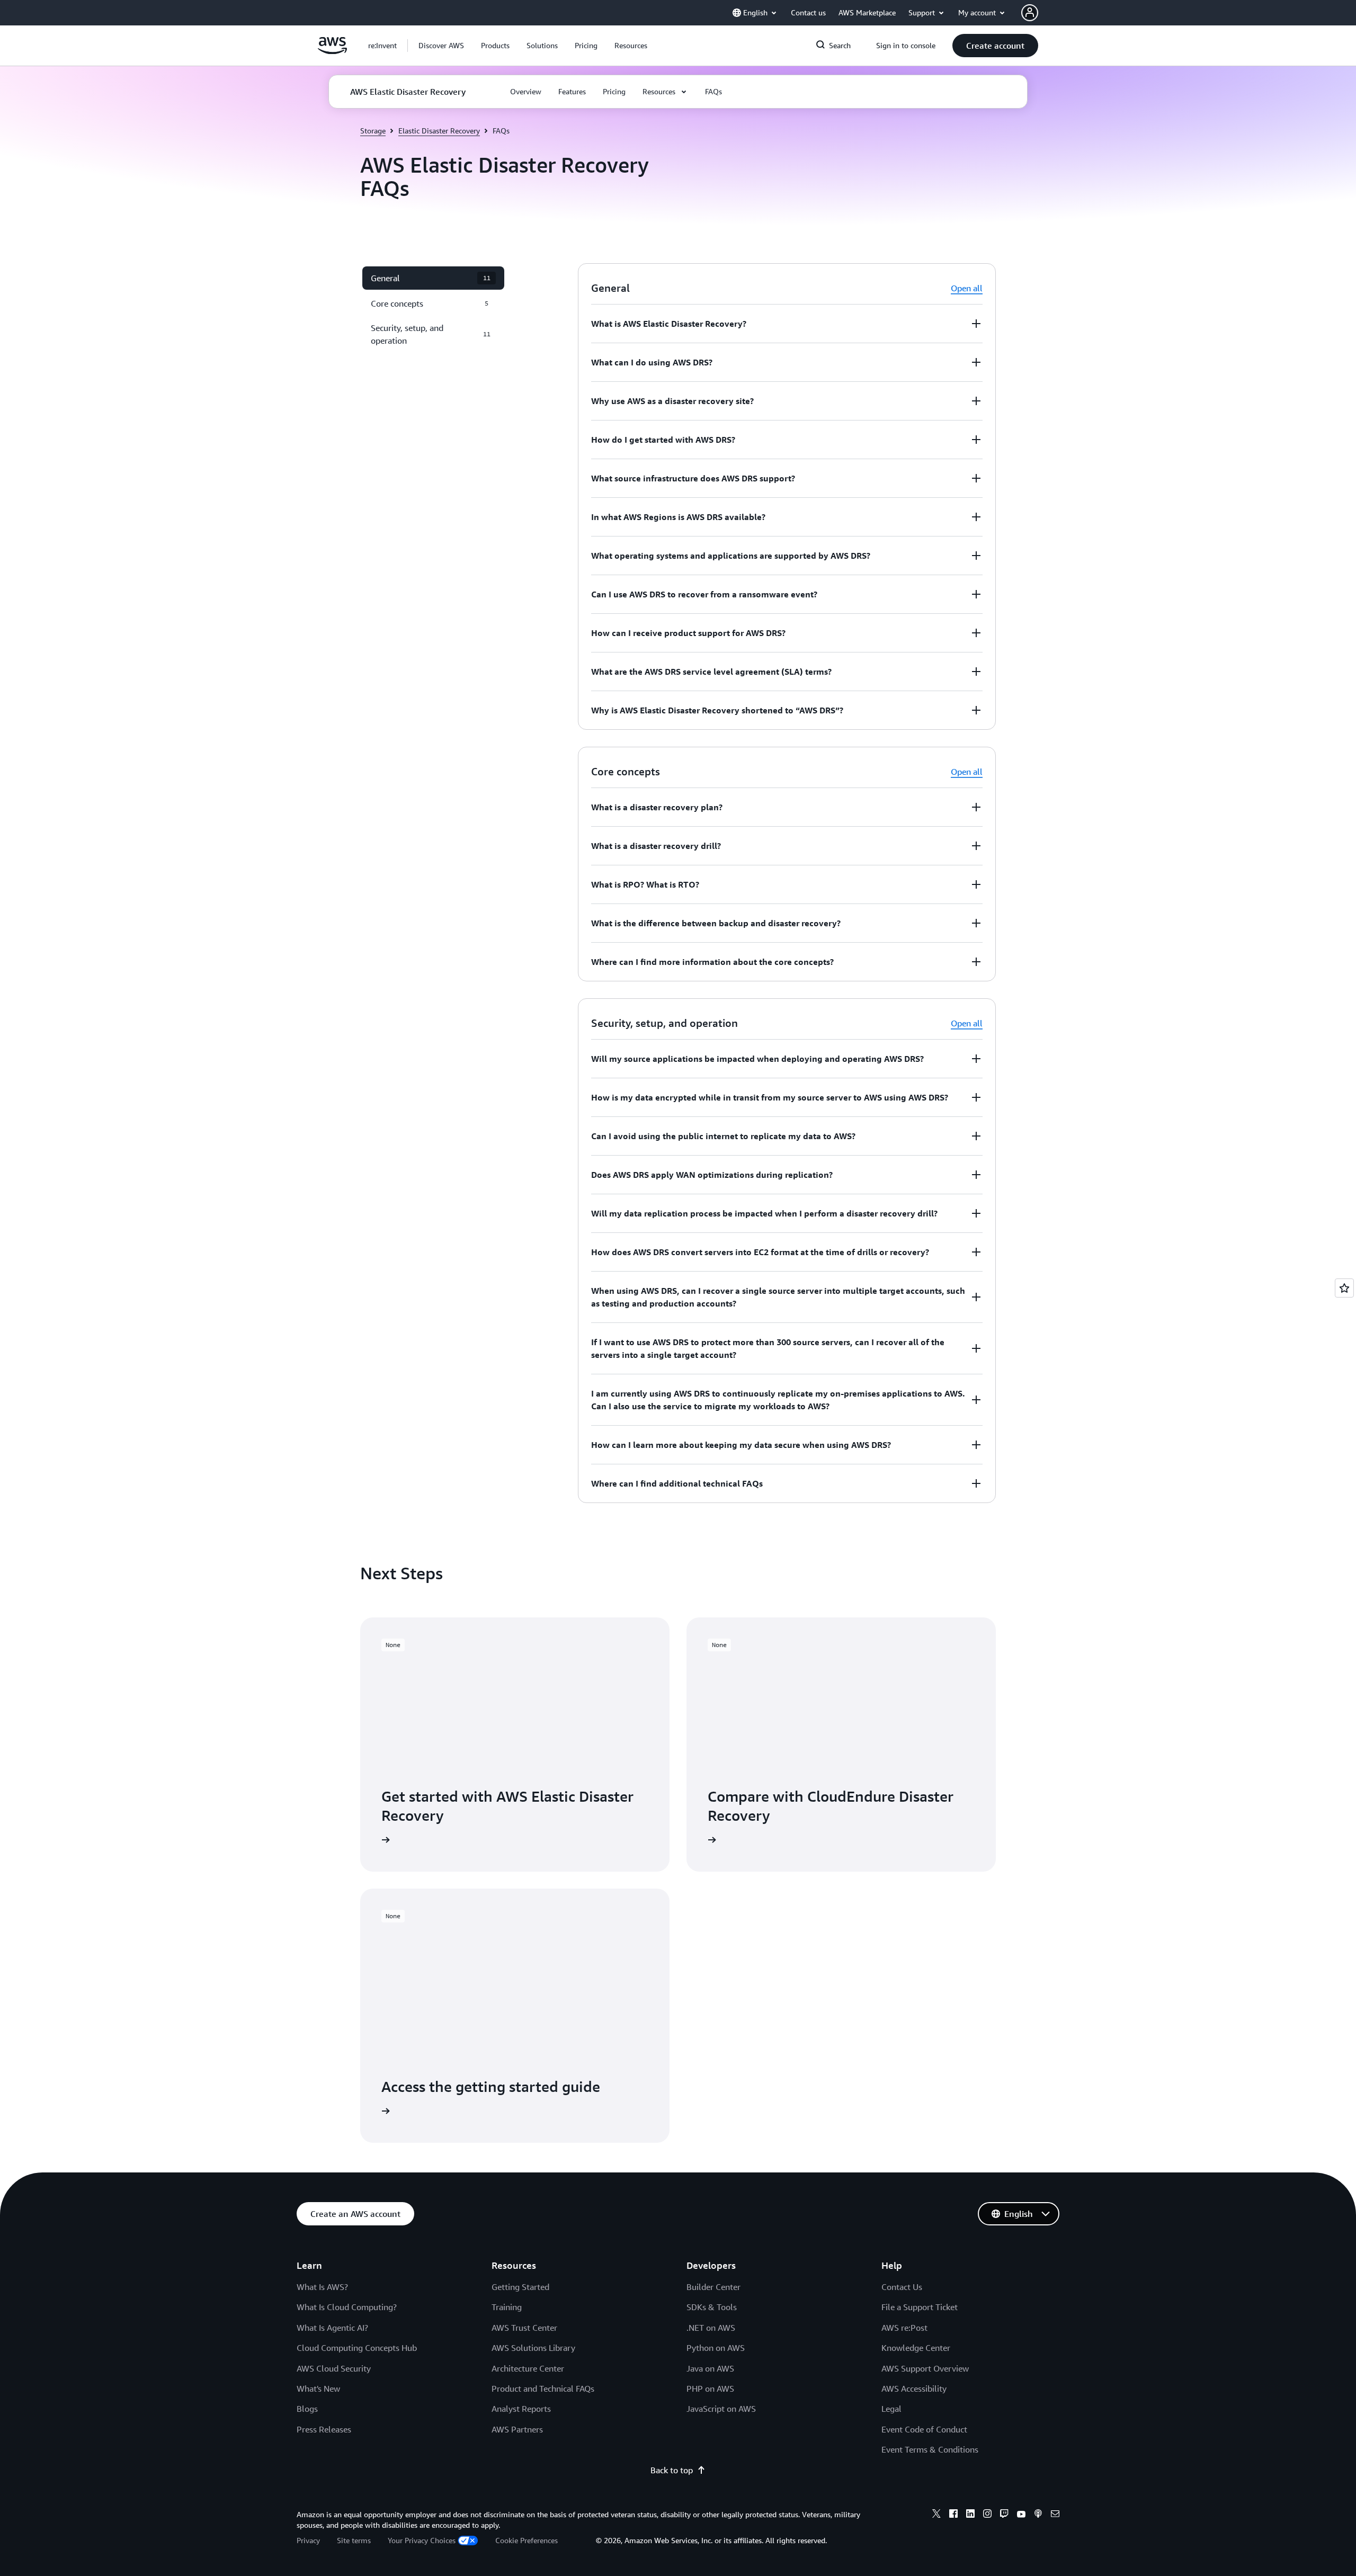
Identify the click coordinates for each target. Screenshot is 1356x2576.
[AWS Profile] (1030, 13)
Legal (891, 2409)
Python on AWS (716, 2348)
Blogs (307, 2409)
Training (507, 2307)
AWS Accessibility (914, 2389)
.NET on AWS (711, 2328)
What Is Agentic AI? (332, 2328)
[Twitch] (1004, 2515)
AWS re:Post (904, 2328)
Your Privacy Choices (422, 2540)
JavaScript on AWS (721, 2409)
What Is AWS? (322, 2287)
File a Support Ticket (920, 2307)
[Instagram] (987, 2515)
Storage (373, 131)
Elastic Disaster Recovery (439, 131)
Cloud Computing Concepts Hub (357, 2348)
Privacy (308, 2540)
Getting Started (520, 2287)
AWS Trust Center (524, 2328)
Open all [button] (967, 288)
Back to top (672, 2470)
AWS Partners (517, 2429)
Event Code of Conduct (924, 2429)
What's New (318, 2389)
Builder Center (713, 2287)
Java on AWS (710, 2368)
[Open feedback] (1344, 1288)
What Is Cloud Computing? (347, 2307)
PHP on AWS (710, 2389)
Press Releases (324, 2429)
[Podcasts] (1038, 2515)
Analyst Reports (521, 2409)
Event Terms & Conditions (930, 2449)
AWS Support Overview (925, 2368)
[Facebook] (953, 2515)
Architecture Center (528, 2368)
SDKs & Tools (712, 2307)
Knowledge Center (916, 2348)
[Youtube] (1021, 2515)
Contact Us (902, 2287)
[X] (936, 2515)
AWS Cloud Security (334, 2368)
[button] (441, 46)
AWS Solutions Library (533, 2348)
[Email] (1055, 2515)
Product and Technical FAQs (543, 2389)
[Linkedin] (970, 2515)
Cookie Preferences (527, 2540)
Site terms (354, 2540)
